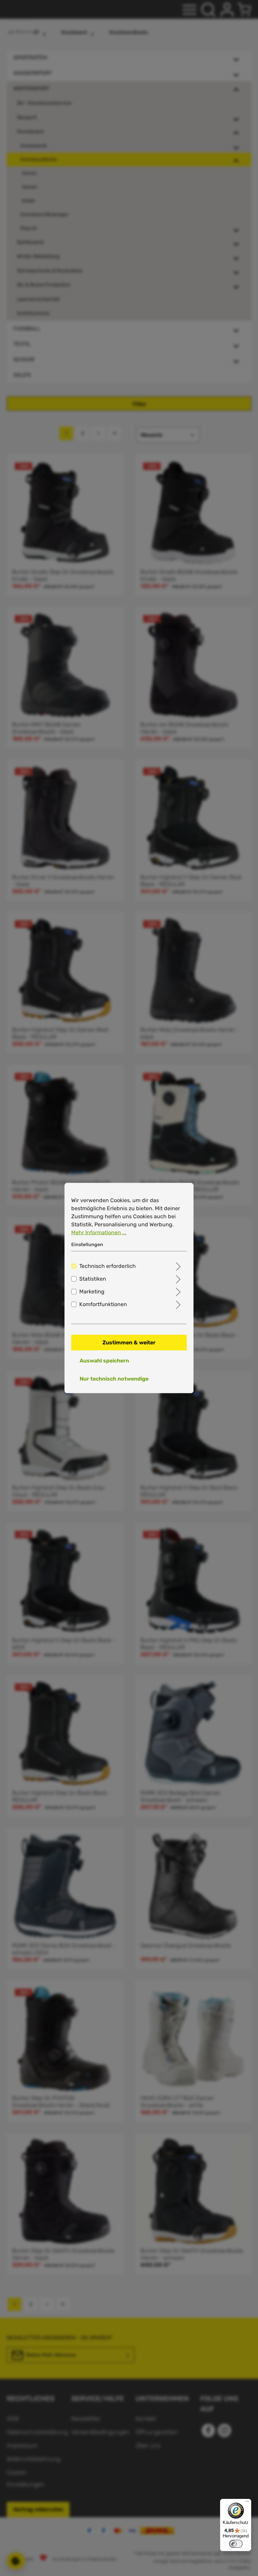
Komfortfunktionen (103, 1304)
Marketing (92, 1291)
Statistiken (93, 1278)
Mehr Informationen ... (99, 1232)
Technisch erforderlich (107, 1266)
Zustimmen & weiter (129, 1342)
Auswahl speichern (104, 1360)
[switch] (236, 2544)
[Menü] (247, 2503)
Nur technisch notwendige (114, 1378)
